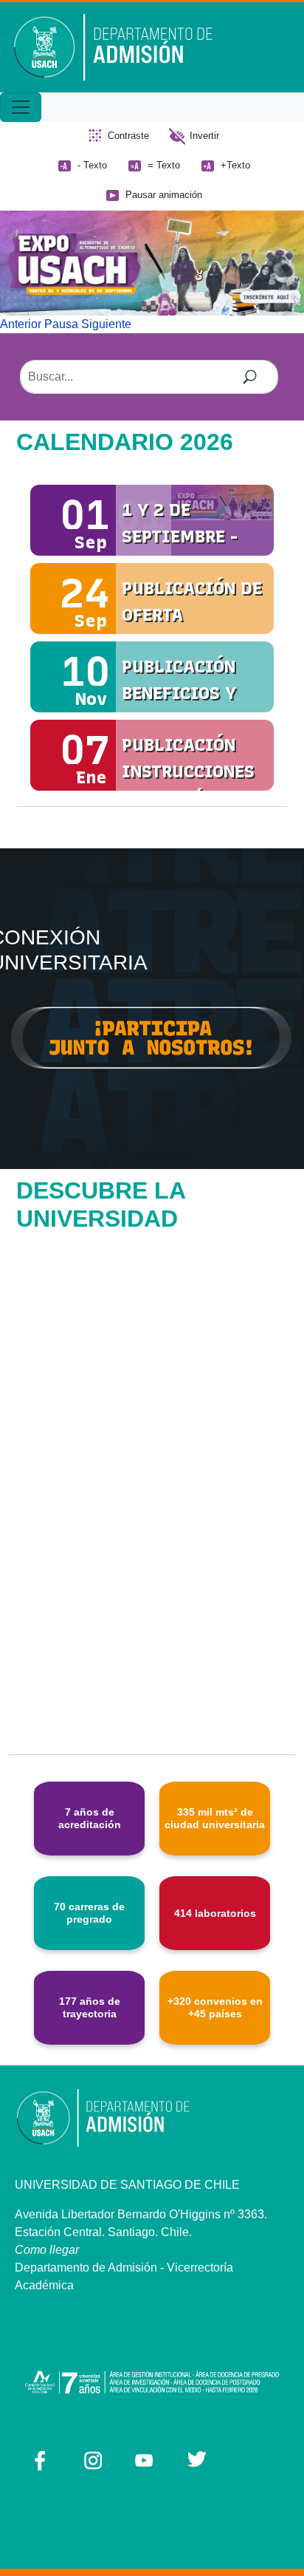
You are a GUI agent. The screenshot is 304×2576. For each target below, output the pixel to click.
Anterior (21, 324)
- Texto (92, 165)
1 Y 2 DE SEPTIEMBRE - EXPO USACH (180, 536)
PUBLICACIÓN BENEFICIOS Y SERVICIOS (179, 693)
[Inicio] (124, 47)
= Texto (164, 165)
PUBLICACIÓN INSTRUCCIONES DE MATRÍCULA (188, 771)
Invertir (204, 136)
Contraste (128, 136)
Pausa (61, 324)
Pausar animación (164, 195)
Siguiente (106, 324)
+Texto (235, 165)
